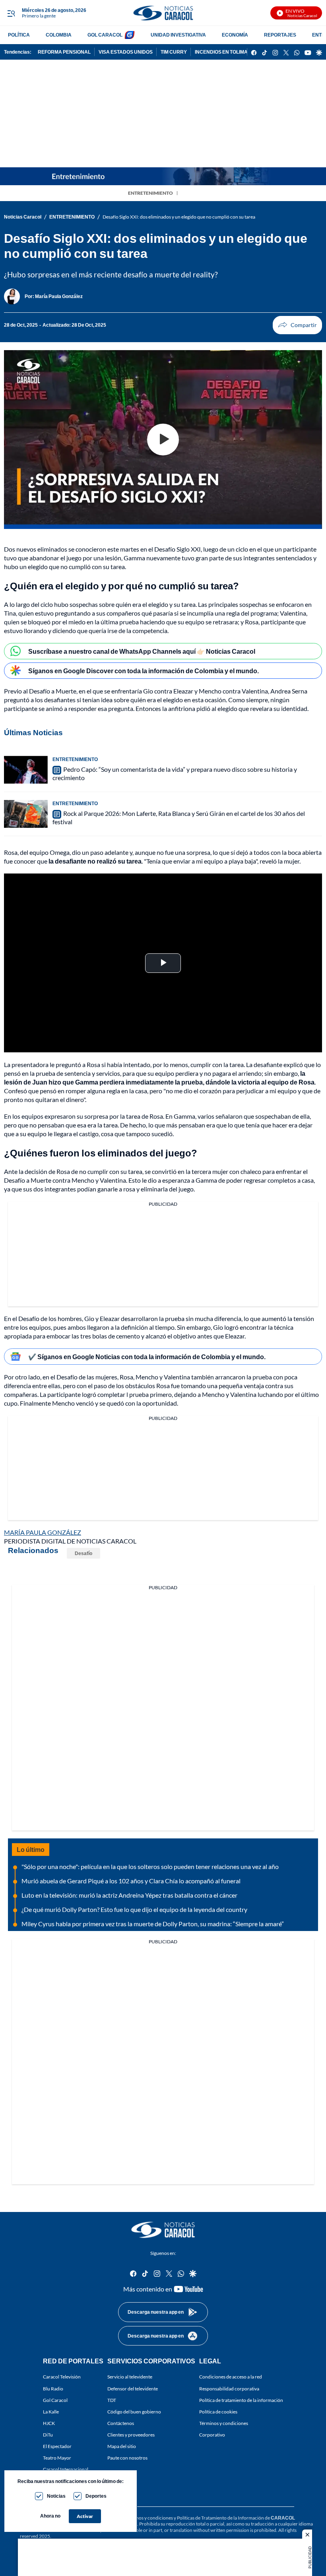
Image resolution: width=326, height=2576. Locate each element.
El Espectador (57, 2447)
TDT (112, 2400)
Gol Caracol (55, 2400)
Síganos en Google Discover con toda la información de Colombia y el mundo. (144, 671)
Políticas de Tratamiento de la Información (220, 2518)
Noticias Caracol (23, 217)
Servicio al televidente (130, 2377)
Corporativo (212, 2435)
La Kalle (51, 2412)
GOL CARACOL (105, 35)
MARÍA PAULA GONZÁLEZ (43, 1532)
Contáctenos (121, 2423)
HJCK (49, 2423)
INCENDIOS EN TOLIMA (221, 52)
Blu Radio (53, 2389)
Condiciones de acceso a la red (231, 2377)
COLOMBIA (59, 35)
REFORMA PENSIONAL (64, 52)
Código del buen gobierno (134, 2412)
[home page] (163, 13)
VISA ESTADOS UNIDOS (126, 52)
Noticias (56, 2496)
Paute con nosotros (127, 2458)
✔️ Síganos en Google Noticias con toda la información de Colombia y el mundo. (147, 1357)
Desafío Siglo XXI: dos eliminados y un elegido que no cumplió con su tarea (179, 217)
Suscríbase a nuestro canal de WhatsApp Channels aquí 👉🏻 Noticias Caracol (142, 651)
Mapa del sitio (122, 2447)
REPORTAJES (280, 35)
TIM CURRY (174, 52)
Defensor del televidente (133, 2389)
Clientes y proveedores (131, 2435)
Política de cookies (218, 2412)
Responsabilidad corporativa (229, 2389)
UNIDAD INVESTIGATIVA (178, 35)
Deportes (96, 2496)
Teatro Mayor (57, 2458)
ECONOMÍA (235, 35)
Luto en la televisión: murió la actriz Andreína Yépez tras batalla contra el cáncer (129, 1895)
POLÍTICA (19, 35)
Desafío (83, 1553)
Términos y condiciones (224, 2423)
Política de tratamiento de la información (241, 2400)
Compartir (297, 325)
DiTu (48, 2435)
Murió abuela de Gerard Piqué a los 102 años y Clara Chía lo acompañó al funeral (131, 1881)
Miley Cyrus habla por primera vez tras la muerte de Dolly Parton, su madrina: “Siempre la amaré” (153, 1924)
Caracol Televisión (62, 2377)
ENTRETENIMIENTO (150, 193)
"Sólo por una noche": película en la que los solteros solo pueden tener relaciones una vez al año (150, 1866)
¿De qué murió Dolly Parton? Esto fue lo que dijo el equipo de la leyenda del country (134, 1909)
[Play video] (163, 440)
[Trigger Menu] (11, 13)
